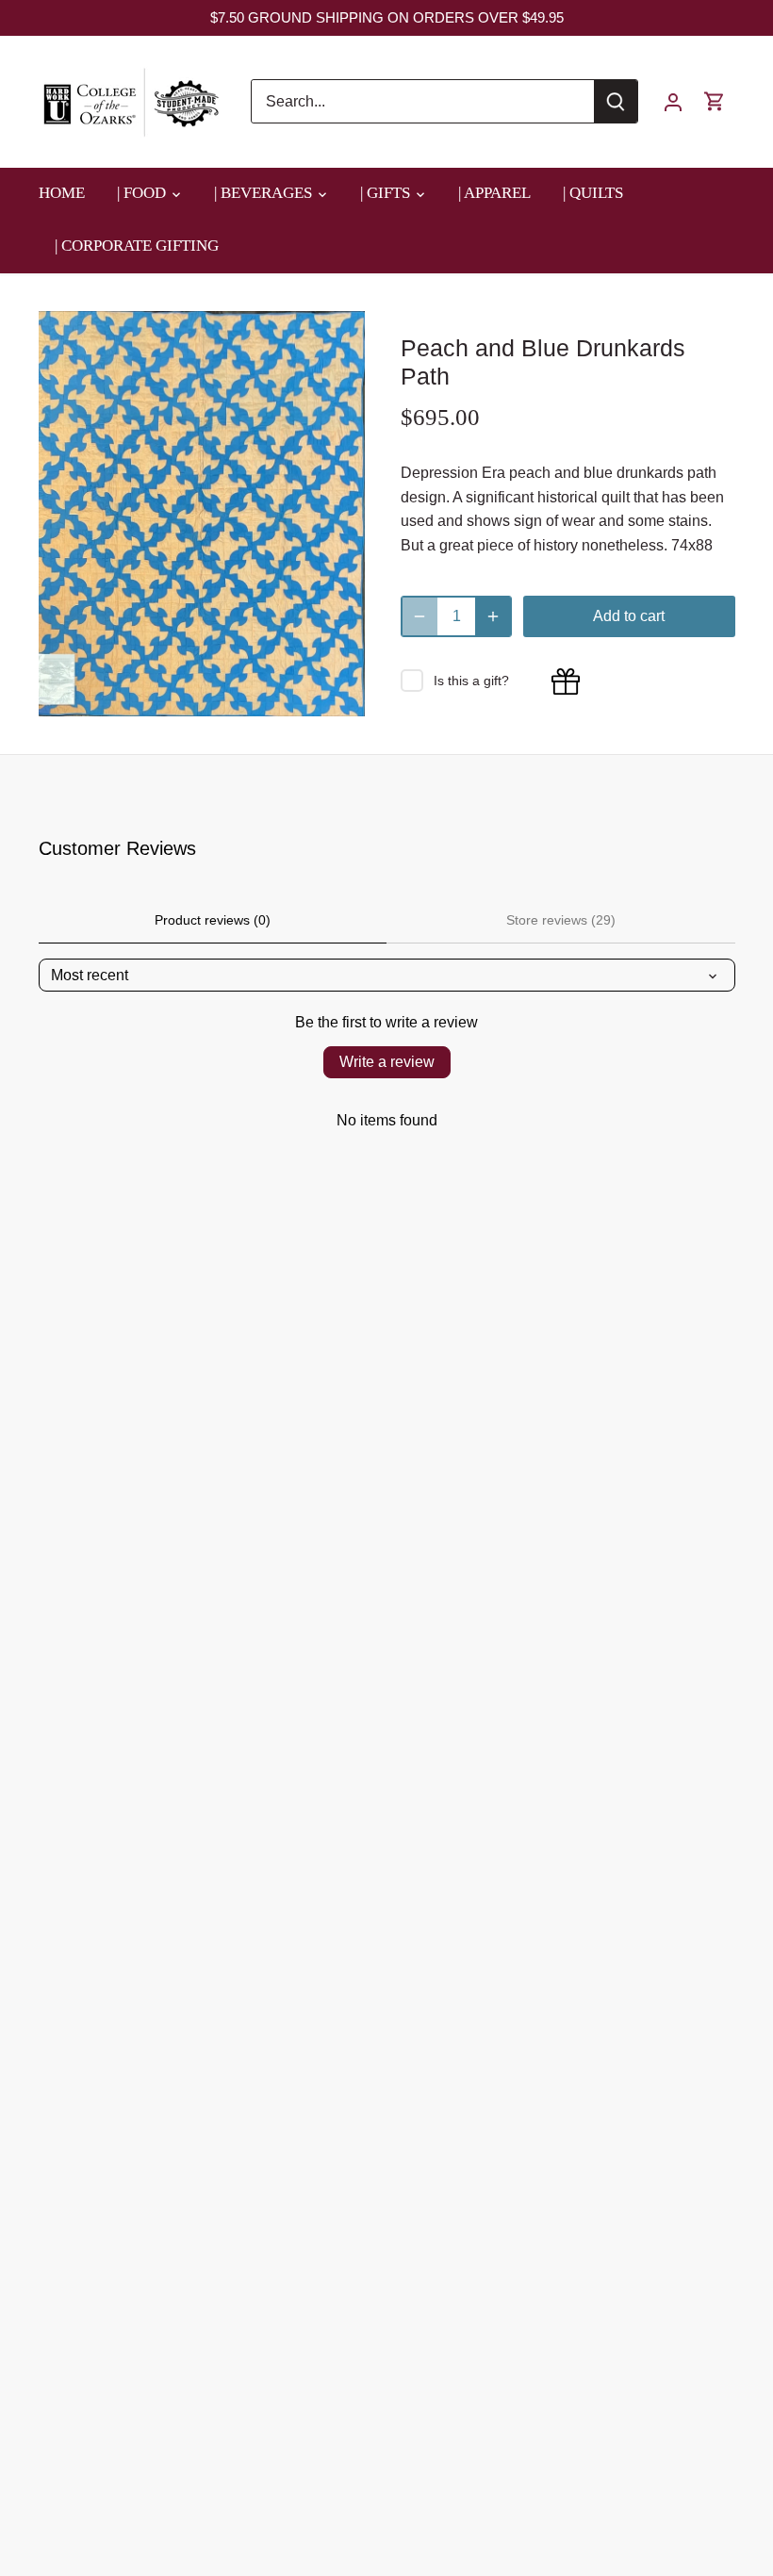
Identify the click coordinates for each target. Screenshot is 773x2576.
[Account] (673, 101)
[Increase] (493, 616)
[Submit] (616, 101)
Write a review (387, 1062)
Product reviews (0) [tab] (213, 920)
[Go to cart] (715, 101)
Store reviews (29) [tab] (561, 920)
